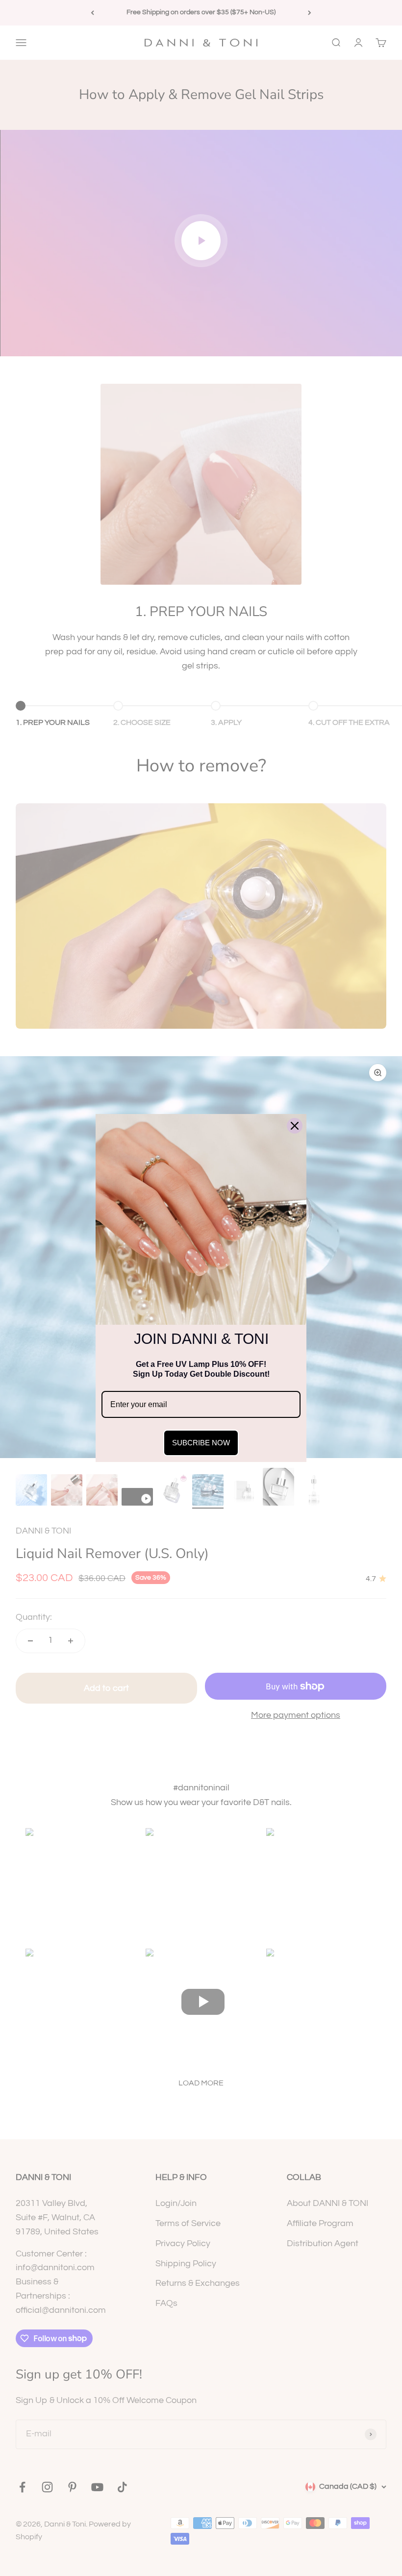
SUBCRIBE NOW (201, 1443)
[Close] (295, 1126)
